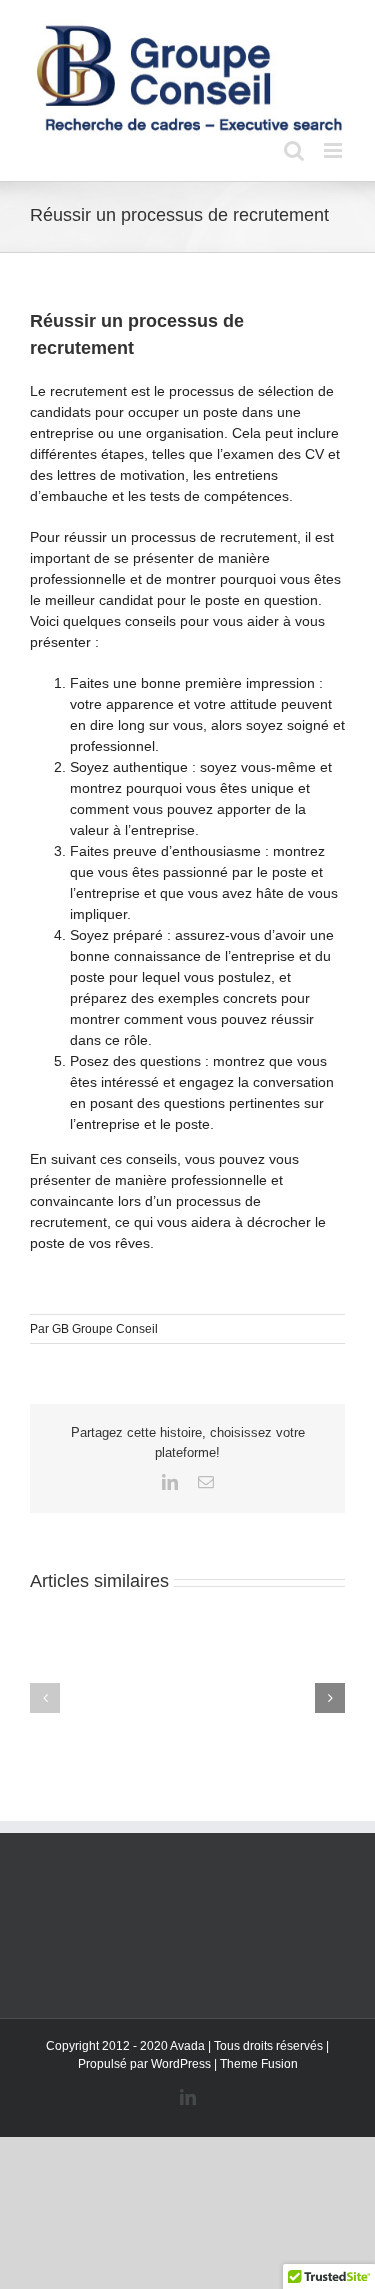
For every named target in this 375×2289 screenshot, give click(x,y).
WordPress (181, 2064)
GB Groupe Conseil (105, 1329)
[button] (45, 1698)
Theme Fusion (259, 2064)
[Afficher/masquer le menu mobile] (334, 150)
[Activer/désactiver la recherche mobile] (294, 150)
